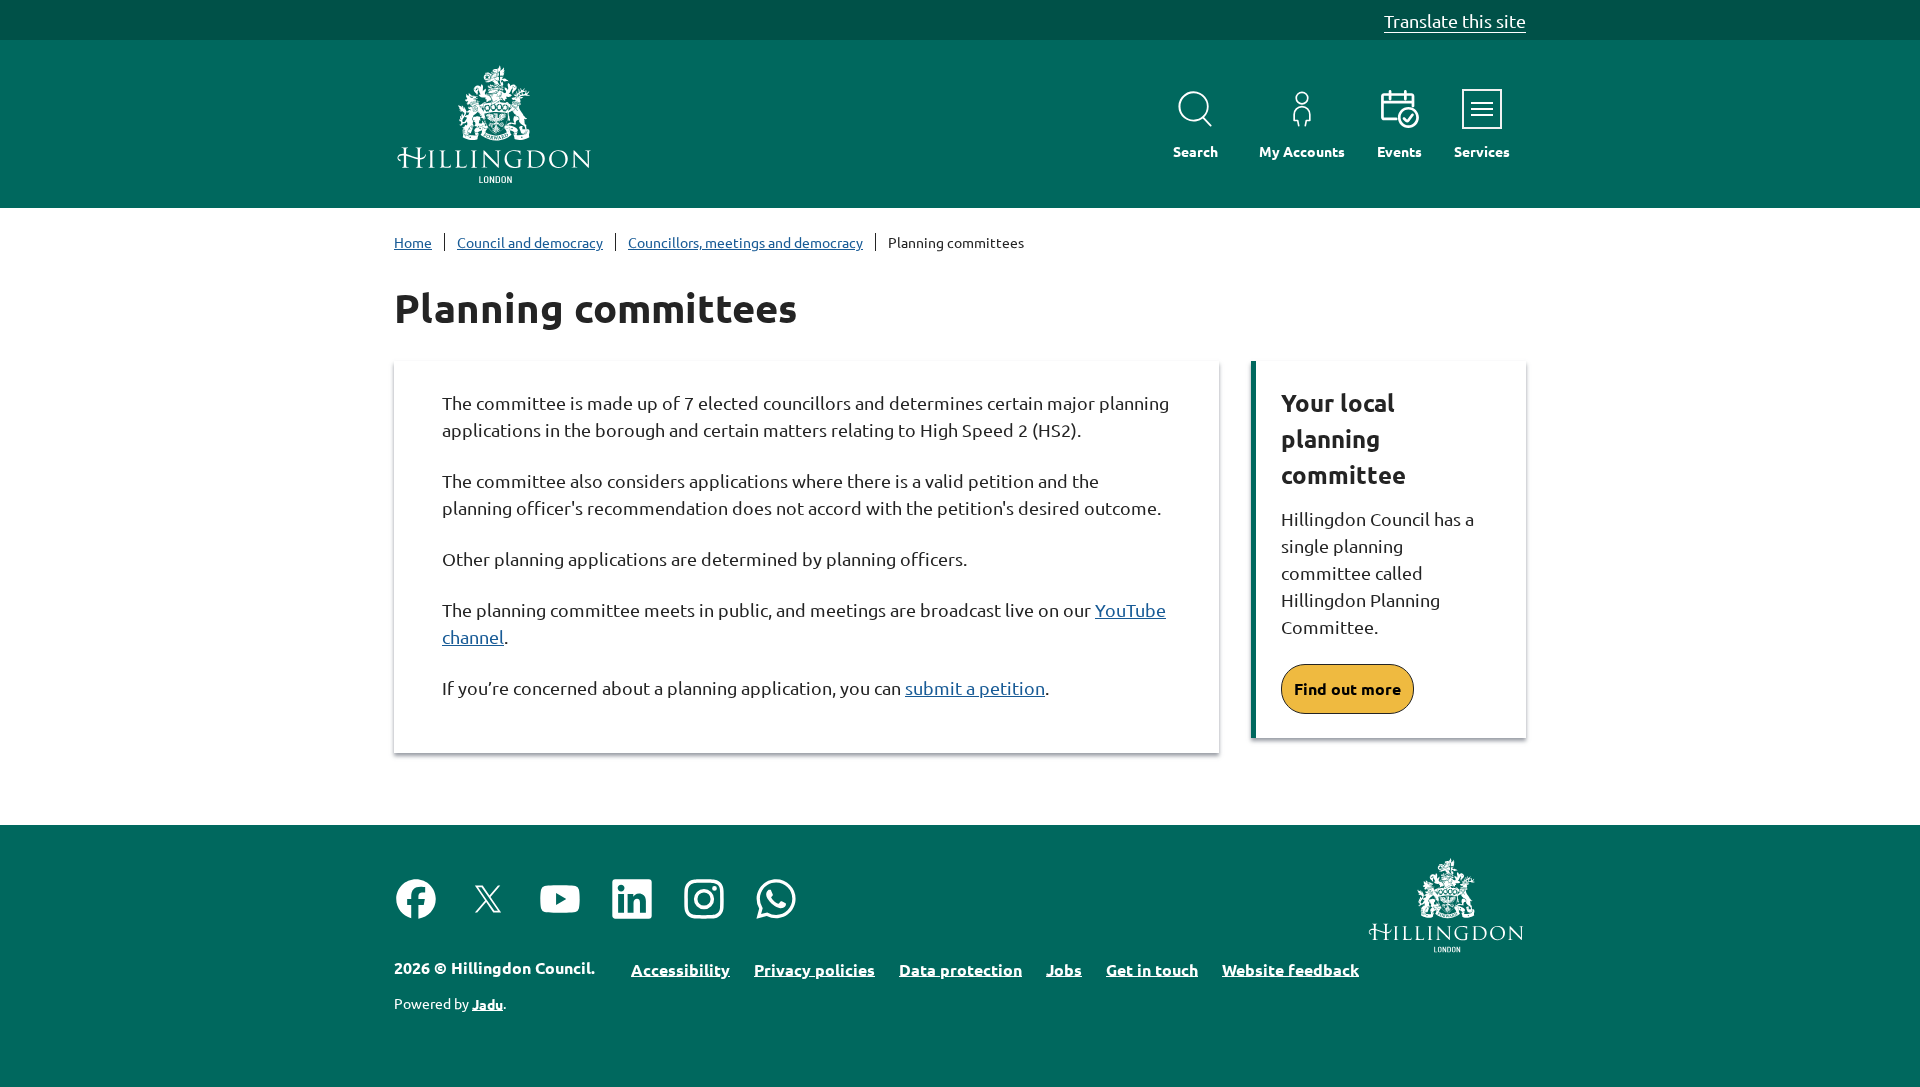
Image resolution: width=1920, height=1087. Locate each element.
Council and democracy (530, 242)
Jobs (1064, 968)
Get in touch (1152, 968)
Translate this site (1455, 20)
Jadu (487, 1003)
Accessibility (680, 968)
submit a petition (975, 687)
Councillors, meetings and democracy (745, 242)
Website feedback (1290, 968)
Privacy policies (814, 968)
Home (413, 242)
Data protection (960, 968)
